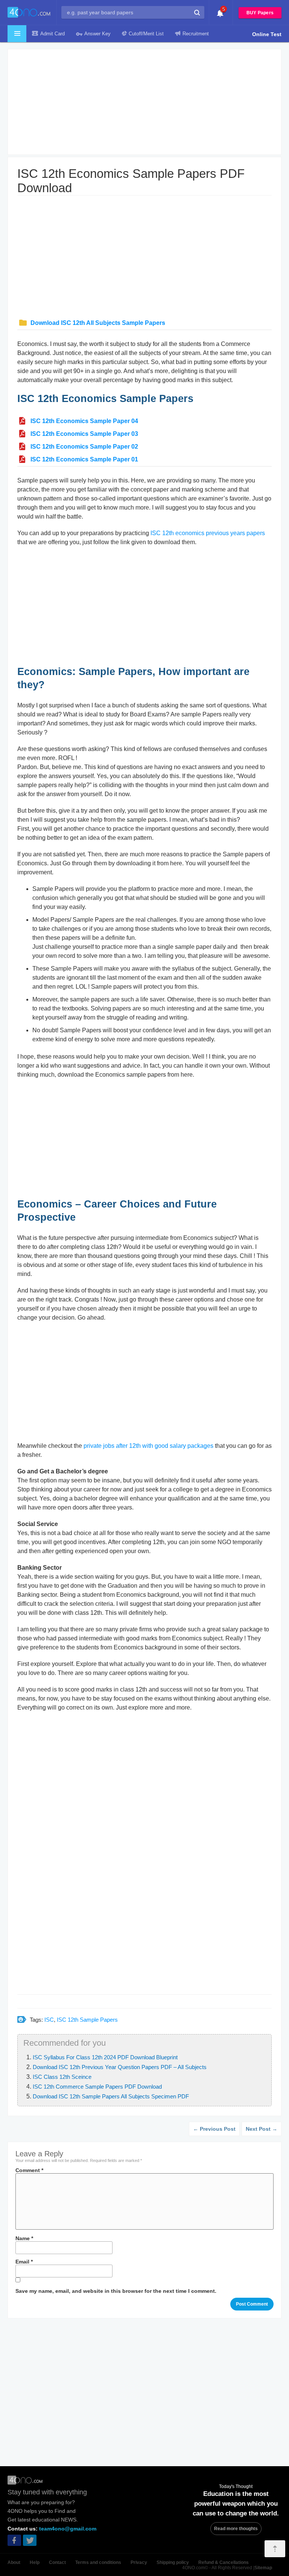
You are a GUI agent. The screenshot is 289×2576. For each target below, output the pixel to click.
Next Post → (262, 2129)
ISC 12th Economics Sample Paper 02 (84, 447)
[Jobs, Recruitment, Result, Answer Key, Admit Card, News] (29, 13)
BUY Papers (260, 13)
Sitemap (263, 2568)
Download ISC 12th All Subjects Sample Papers (98, 323)
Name (24, 2238)
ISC (49, 2020)
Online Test (267, 34)
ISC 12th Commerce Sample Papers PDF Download (97, 2087)
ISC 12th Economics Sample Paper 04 (84, 421)
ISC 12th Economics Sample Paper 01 (84, 459)
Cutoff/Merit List (146, 34)
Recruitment (196, 34)
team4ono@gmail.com (68, 2529)
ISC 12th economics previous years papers (208, 533)
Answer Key (97, 34)
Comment (29, 2170)
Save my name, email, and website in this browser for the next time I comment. (116, 2291)
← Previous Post (214, 2129)
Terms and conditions (98, 2562)
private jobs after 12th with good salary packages (148, 1446)
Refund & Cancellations (224, 2562)
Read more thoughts (236, 2529)
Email (24, 2262)
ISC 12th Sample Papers (87, 2020)
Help (35, 2562)
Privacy (139, 2562)
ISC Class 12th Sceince (62, 2077)
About (14, 2562)
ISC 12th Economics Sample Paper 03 (84, 434)
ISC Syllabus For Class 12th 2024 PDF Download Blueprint (105, 2057)
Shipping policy (173, 2562)
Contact (57, 2562)
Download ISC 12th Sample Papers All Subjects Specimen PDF (111, 2096)
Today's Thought (236, 2486)
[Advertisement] (144, 102)
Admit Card (52, 34)
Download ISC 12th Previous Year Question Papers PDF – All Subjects (120, 2067)
